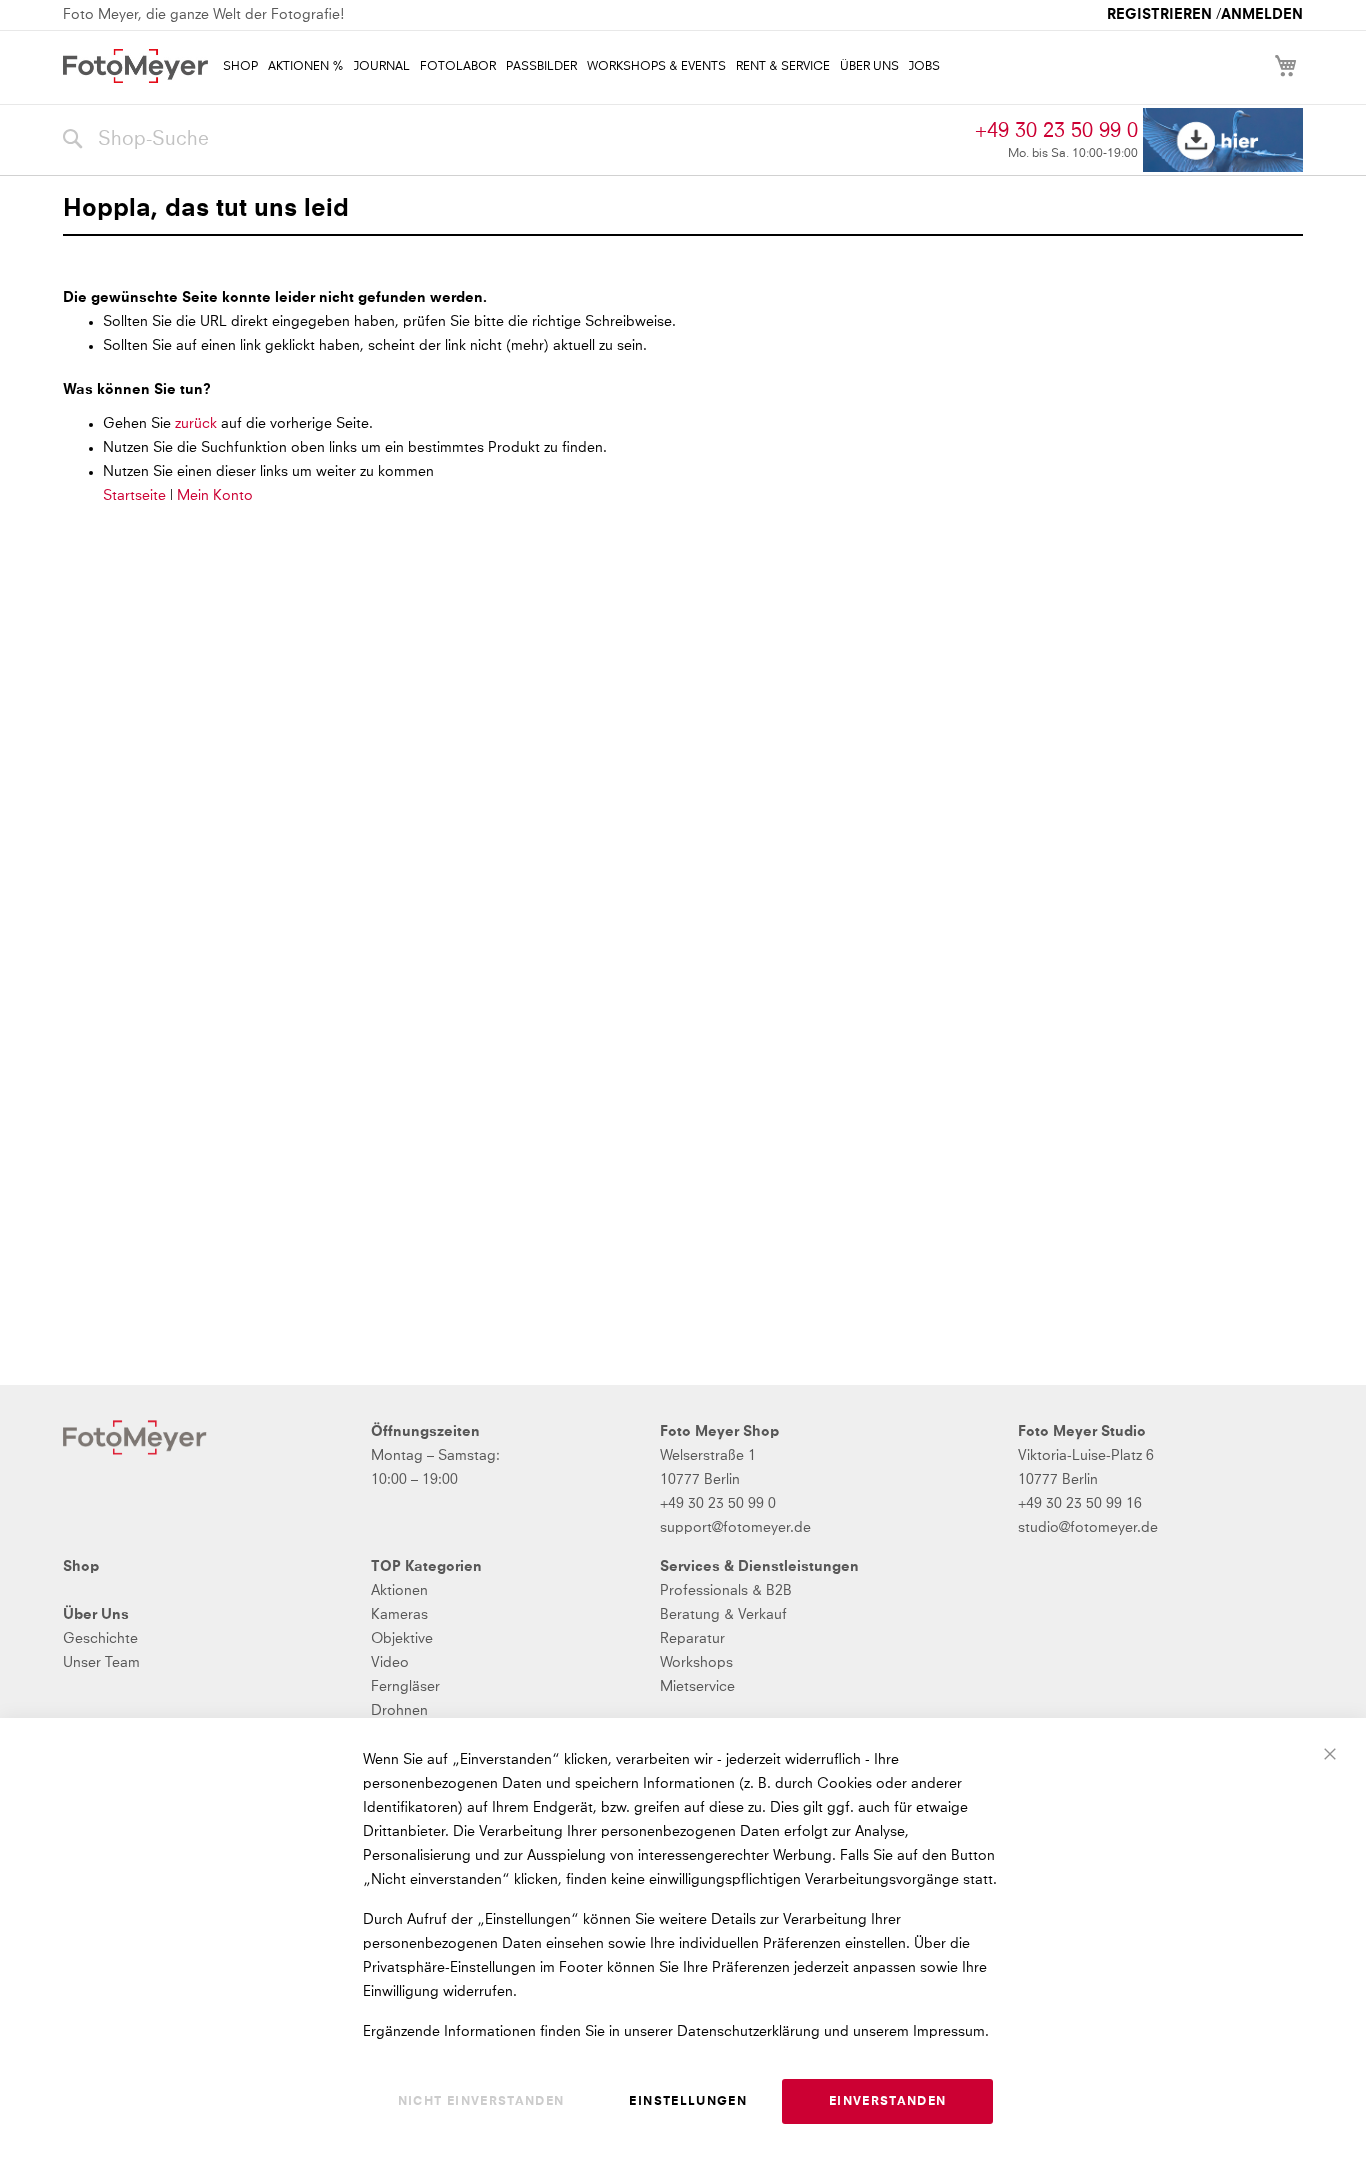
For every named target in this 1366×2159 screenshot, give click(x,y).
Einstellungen (688, 2102)
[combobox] (514, 140)
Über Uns (96, 1615)
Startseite (134, 496)
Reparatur (692, 1639)
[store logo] (135, 66)
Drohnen (399, 1711)
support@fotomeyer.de (735, 1528)
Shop (81, 1567)
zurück (198, 424)
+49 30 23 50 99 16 (1080, 1504)
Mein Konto (215, 496)
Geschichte (100, 1639)
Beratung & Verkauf (723, 1615)
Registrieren (1159, 15)
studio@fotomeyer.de (1088, 1528)
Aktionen (399, 1591)
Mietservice (697, 1687)
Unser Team (101, 1663)
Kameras (399, 1615)
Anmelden (1262, 15)
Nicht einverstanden (481, 2102)
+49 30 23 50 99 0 (1056, 131)
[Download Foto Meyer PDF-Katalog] (1223, 140)
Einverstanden (888, 2102)
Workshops (696, 1663)
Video (390, 1663)
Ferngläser (405, 1687)
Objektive (402, 1639)
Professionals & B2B (726, 1591)
